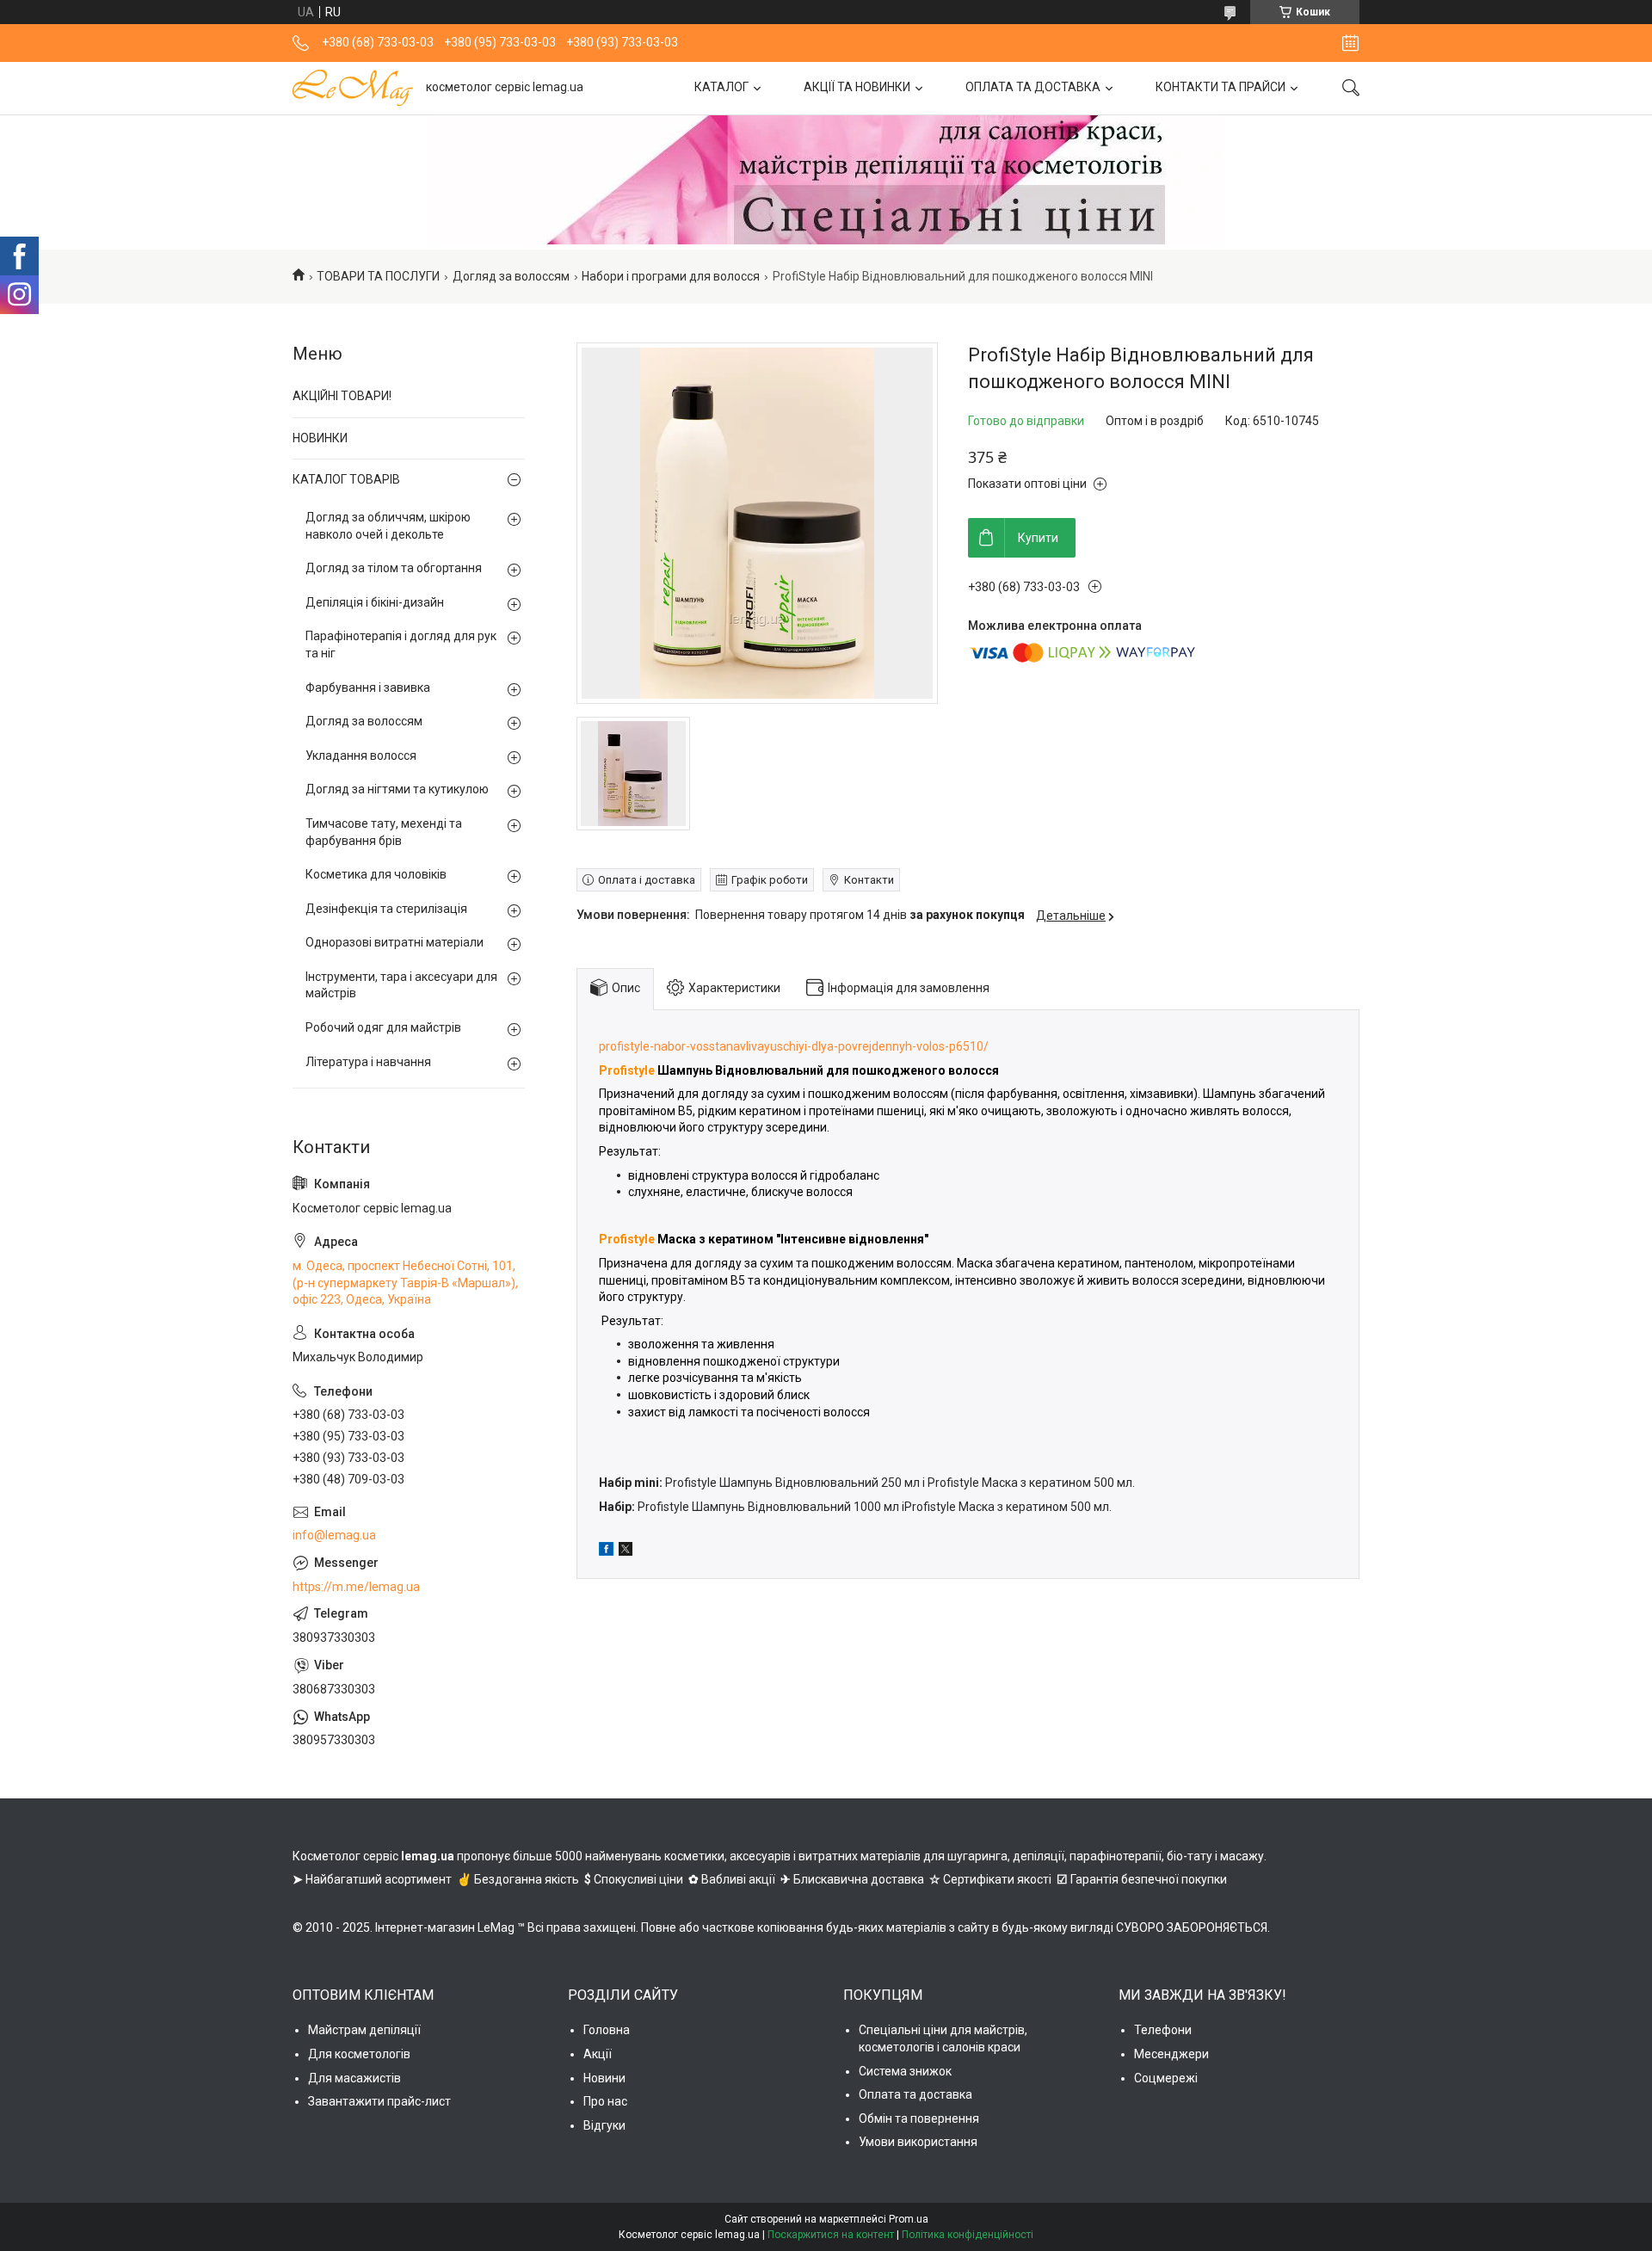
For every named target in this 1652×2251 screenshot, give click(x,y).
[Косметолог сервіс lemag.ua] (353, 88)
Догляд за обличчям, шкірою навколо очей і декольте (388, 526)
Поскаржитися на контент (831, 2235)
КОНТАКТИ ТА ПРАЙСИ (1221, 87)
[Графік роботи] (1350, 43)
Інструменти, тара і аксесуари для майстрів (401, 985)
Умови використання (918, 2142)
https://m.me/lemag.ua (356, 1587)
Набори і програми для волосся (671, 276)
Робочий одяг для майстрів (383, 1027)
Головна (607, 2030)
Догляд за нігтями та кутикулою (397, 789)
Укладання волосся (361, 755)
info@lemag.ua (334, 1535)
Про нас (605, 2101)
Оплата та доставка (915, 2094)
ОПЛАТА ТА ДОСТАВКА (1033, 87)
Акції (598, 2054)
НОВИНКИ (320, 438)
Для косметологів (359, 2054)
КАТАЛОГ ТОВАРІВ (346, 479)
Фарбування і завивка (368, 688)
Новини (604, 2078)
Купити (1038, 538)
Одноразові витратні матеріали (395, 942)
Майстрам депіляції (364, 2030)
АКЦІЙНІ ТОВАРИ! (342, 396)
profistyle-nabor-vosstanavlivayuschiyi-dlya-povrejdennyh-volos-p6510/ (794, 1046)
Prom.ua (909, 2219)
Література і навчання (368, 1062)
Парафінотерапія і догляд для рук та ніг (401, 644)
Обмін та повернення (919, 2118)
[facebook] (606, 1551)
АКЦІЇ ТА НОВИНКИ (857, 87)
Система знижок (905, 2071)
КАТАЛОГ (721, 87)
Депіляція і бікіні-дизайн (375, 602)
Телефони (1163, 2030)
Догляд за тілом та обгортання (394, 568)
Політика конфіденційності (968, 2235)
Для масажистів (354, 2078)
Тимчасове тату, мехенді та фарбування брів (384, 832)
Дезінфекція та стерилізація (386, 909)
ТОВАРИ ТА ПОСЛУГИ (378, 276)
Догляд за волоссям (511, 276)
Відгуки (604, 2125)
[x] (626, 1551)
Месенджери (1171, 2054)
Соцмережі (1166, 2078)
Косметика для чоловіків (376, 874)
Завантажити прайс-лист (379, 2101)
